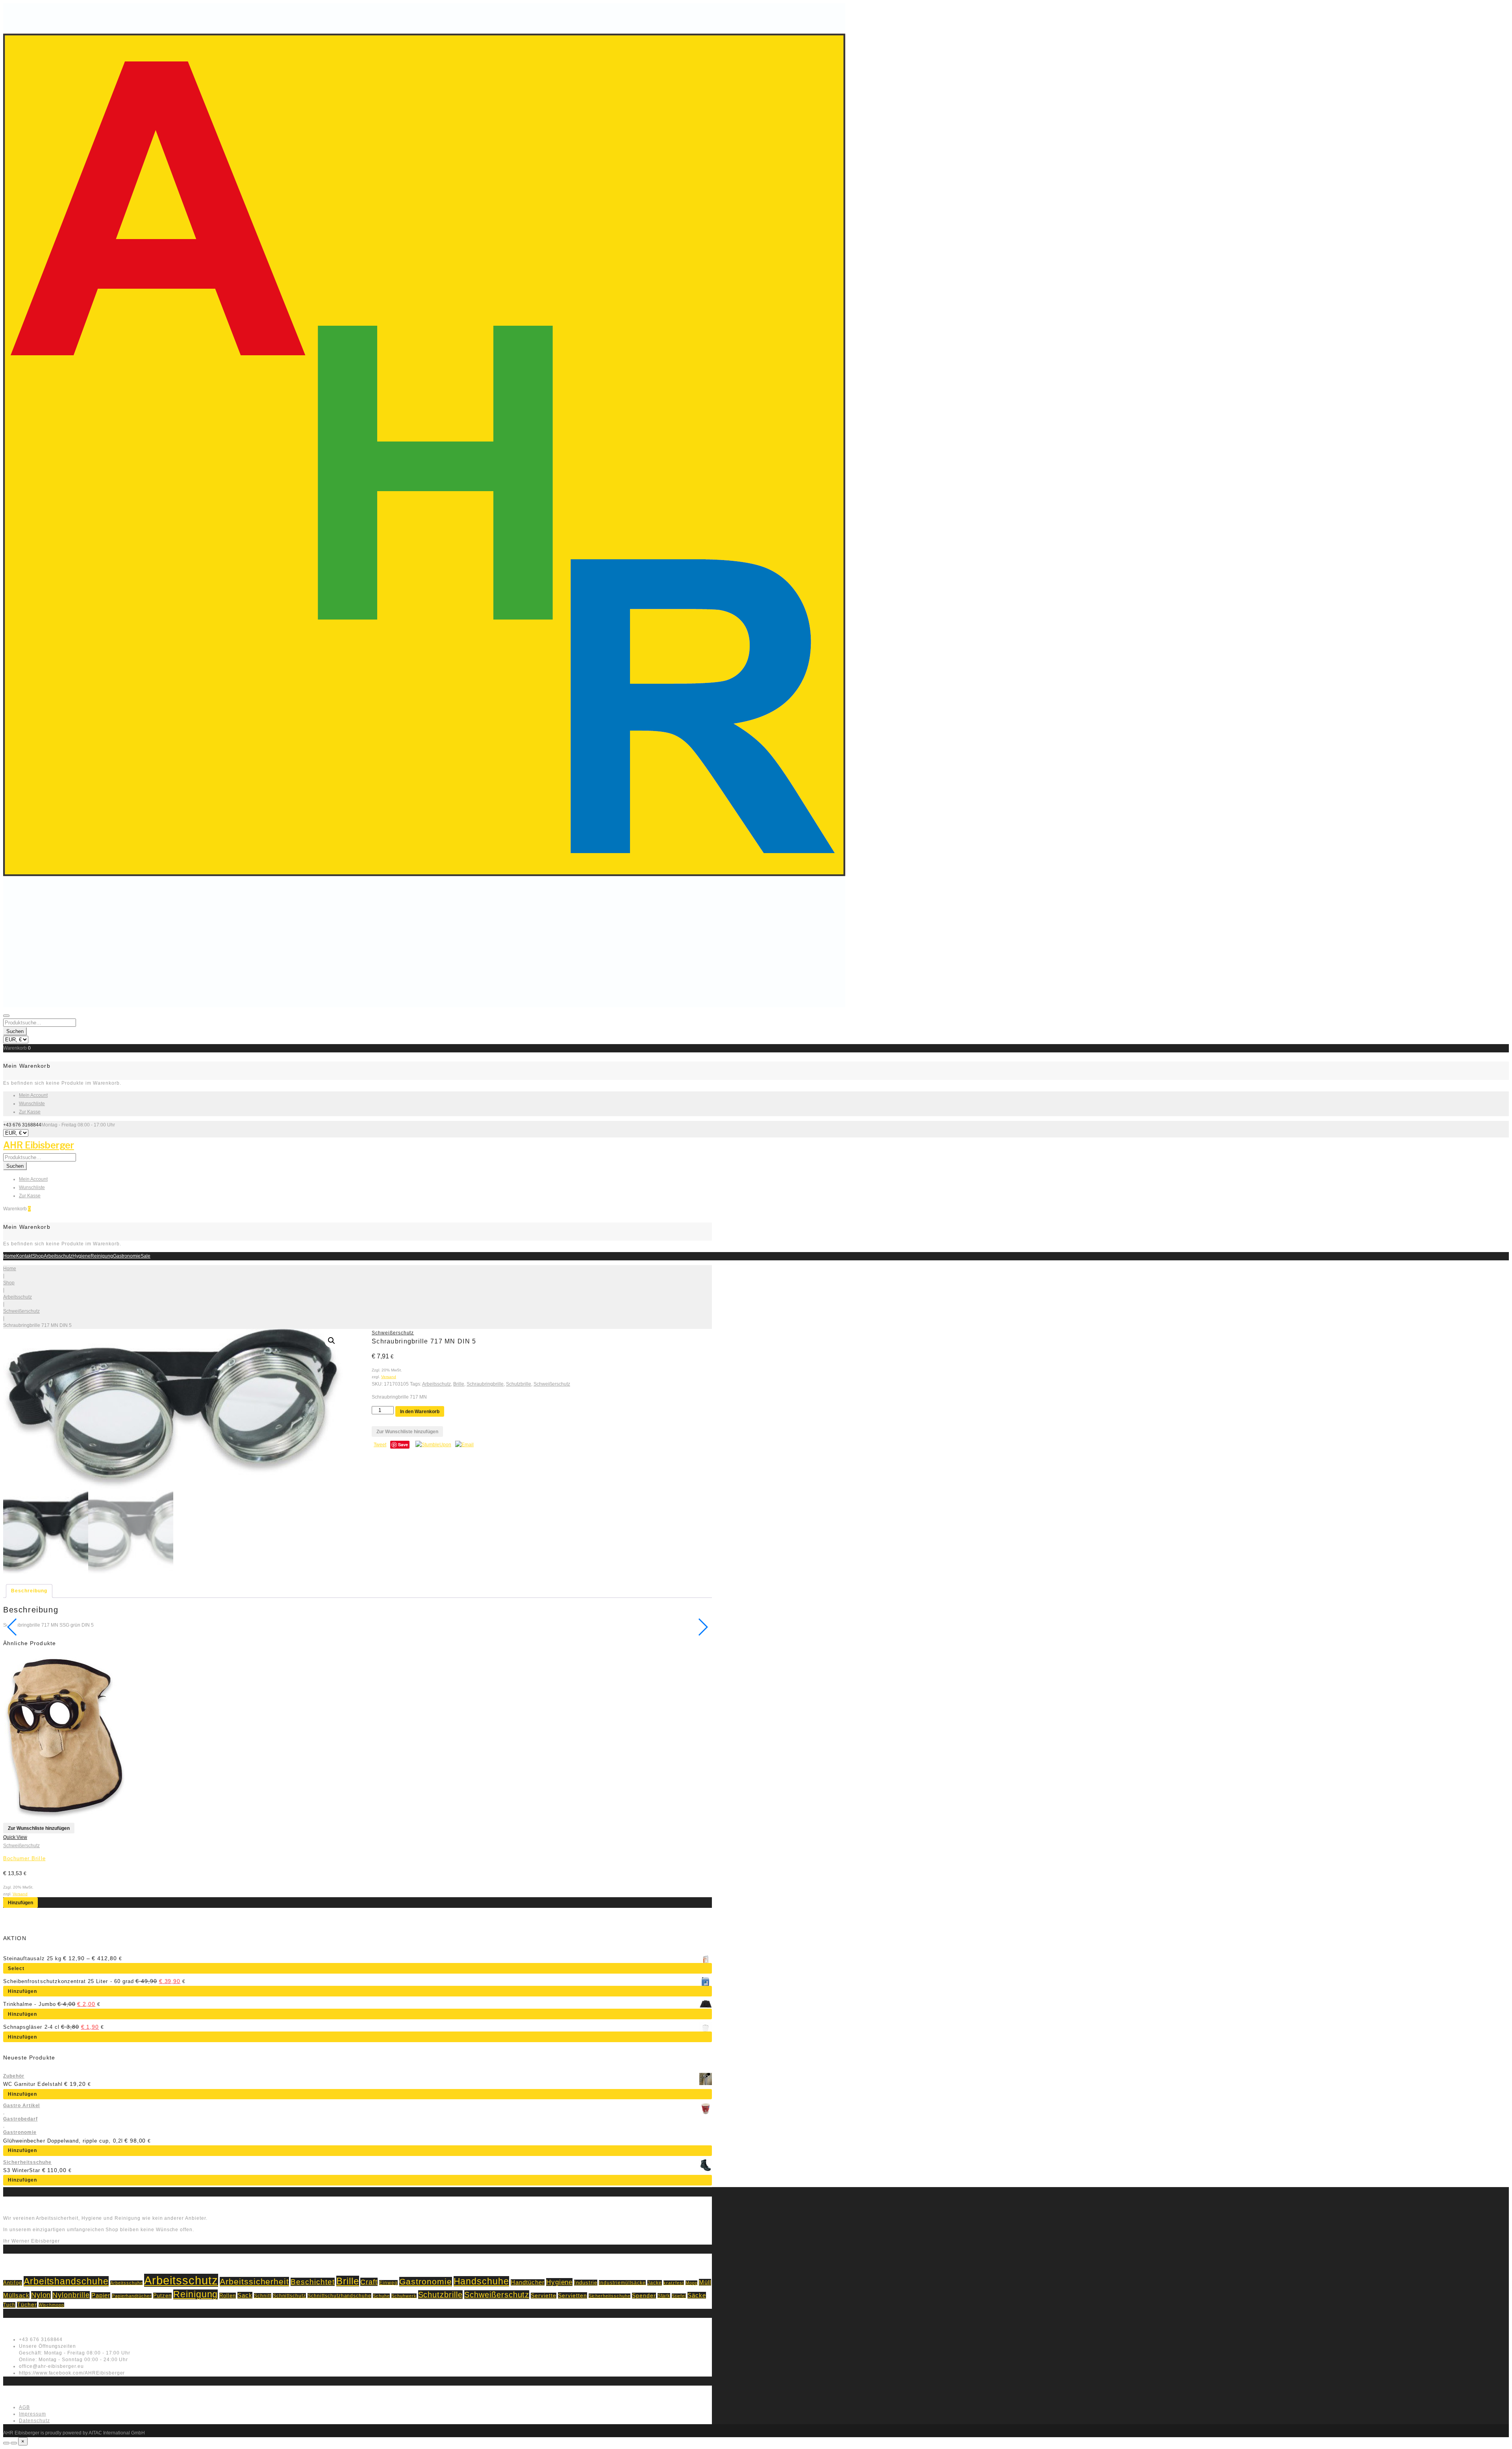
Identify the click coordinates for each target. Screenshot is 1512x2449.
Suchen (15, 1031)
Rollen (228, 2296)
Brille (459, 1384)
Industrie (586, 2283)
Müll (705, 2282)
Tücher (27, 2305)
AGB (24, 2407)
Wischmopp (52, 2305)
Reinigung (102, 1256)
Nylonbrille (71, 2295)
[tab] (29, 1591)
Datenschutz (34, 2421)
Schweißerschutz (21, 1311)
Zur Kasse (30, 1112)
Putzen (162, 2296)
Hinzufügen (20, 1903)
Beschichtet (313, 2282)
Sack (245, 2295)
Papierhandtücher (132, 2296)
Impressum (32, 2414)
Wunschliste (32, 1104)
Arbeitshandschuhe (66, 2281)
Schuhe (381, 2296)
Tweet (380, 1445)
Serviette (544, 2296)
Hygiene (82, 1256)
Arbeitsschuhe (126, 2283)
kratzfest (674, 2283)
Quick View (15, 1837)
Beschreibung (29, 1591)
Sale (145, 1256)
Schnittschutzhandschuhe (339, 2296)
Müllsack (16, 2295)
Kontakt (24, 1256)
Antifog (13, 2283)
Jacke (655, 2283)
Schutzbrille (519, 1384)
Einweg (388, 2283)
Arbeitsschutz (58, 1256)
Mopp (692, 2283)
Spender (644, 2296)
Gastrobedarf (20, 2119)
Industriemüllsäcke (622, 2283)
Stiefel (679, 2296)
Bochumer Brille (24, 1858)
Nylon (41, 2295)
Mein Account (33, 1095)
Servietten (573, 2295)
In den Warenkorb (420, 1412)
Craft (369, 2282)
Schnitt (263, 2296)
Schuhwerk (404, 2296)
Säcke (697, 2295)
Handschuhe (482, 2281)
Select (16, 1968)
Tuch (9, 2305)
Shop (38, 1256)
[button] (332, 1341)
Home (10, 1256)
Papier (101, 2295)
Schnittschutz (289, 2296)
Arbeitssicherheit (254, 2282)
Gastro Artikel (21, 2106)
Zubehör (14, 2076)
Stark (664, 2296)
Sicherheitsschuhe (27, 2162)
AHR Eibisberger (39, 1145)
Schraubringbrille (485, 1384)
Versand (389, 1377)
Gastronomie (127, 1256)
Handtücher (528, 2282)
